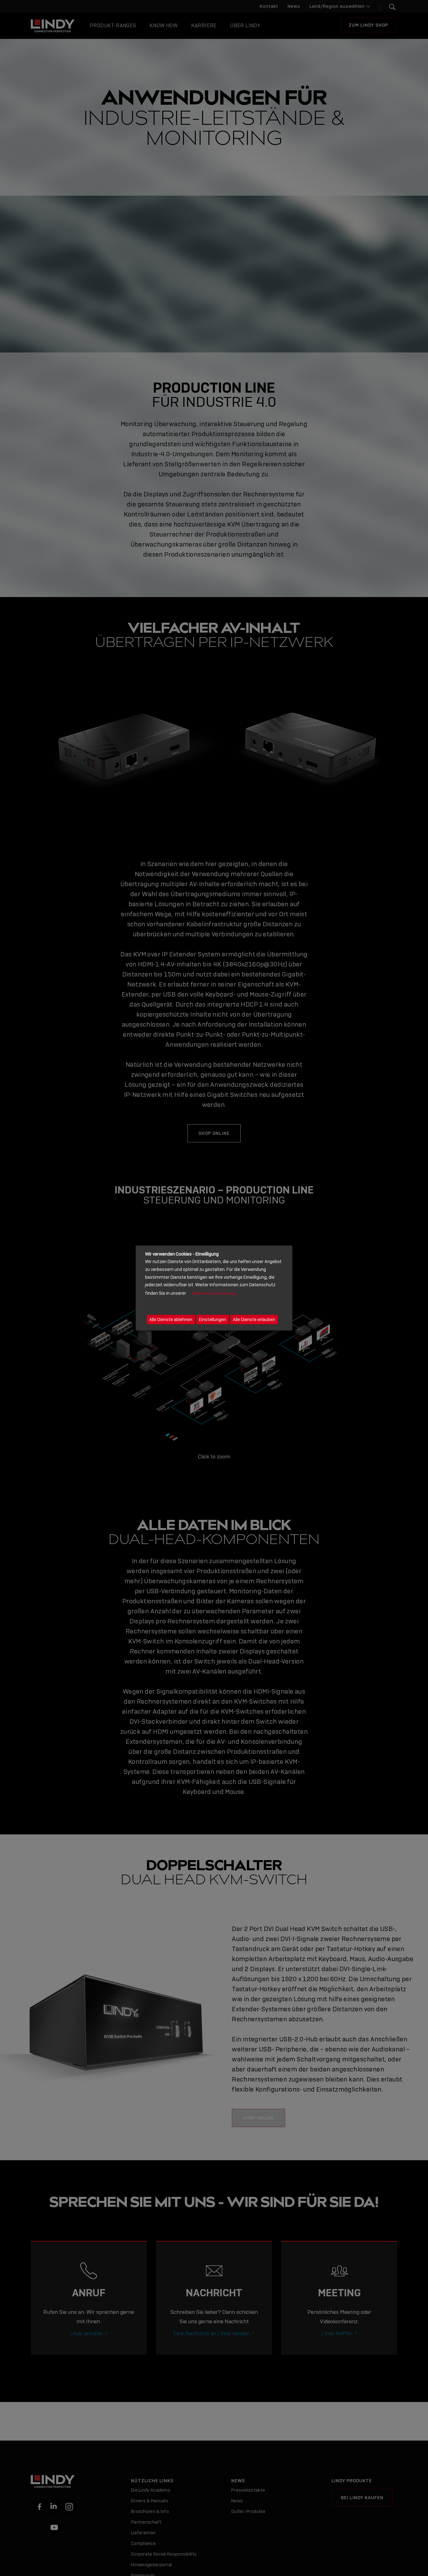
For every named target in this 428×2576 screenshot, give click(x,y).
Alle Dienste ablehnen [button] (171, 1320)
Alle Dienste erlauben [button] (254, 1320)
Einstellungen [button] (213, 1320)
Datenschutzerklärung (214, 1293)
